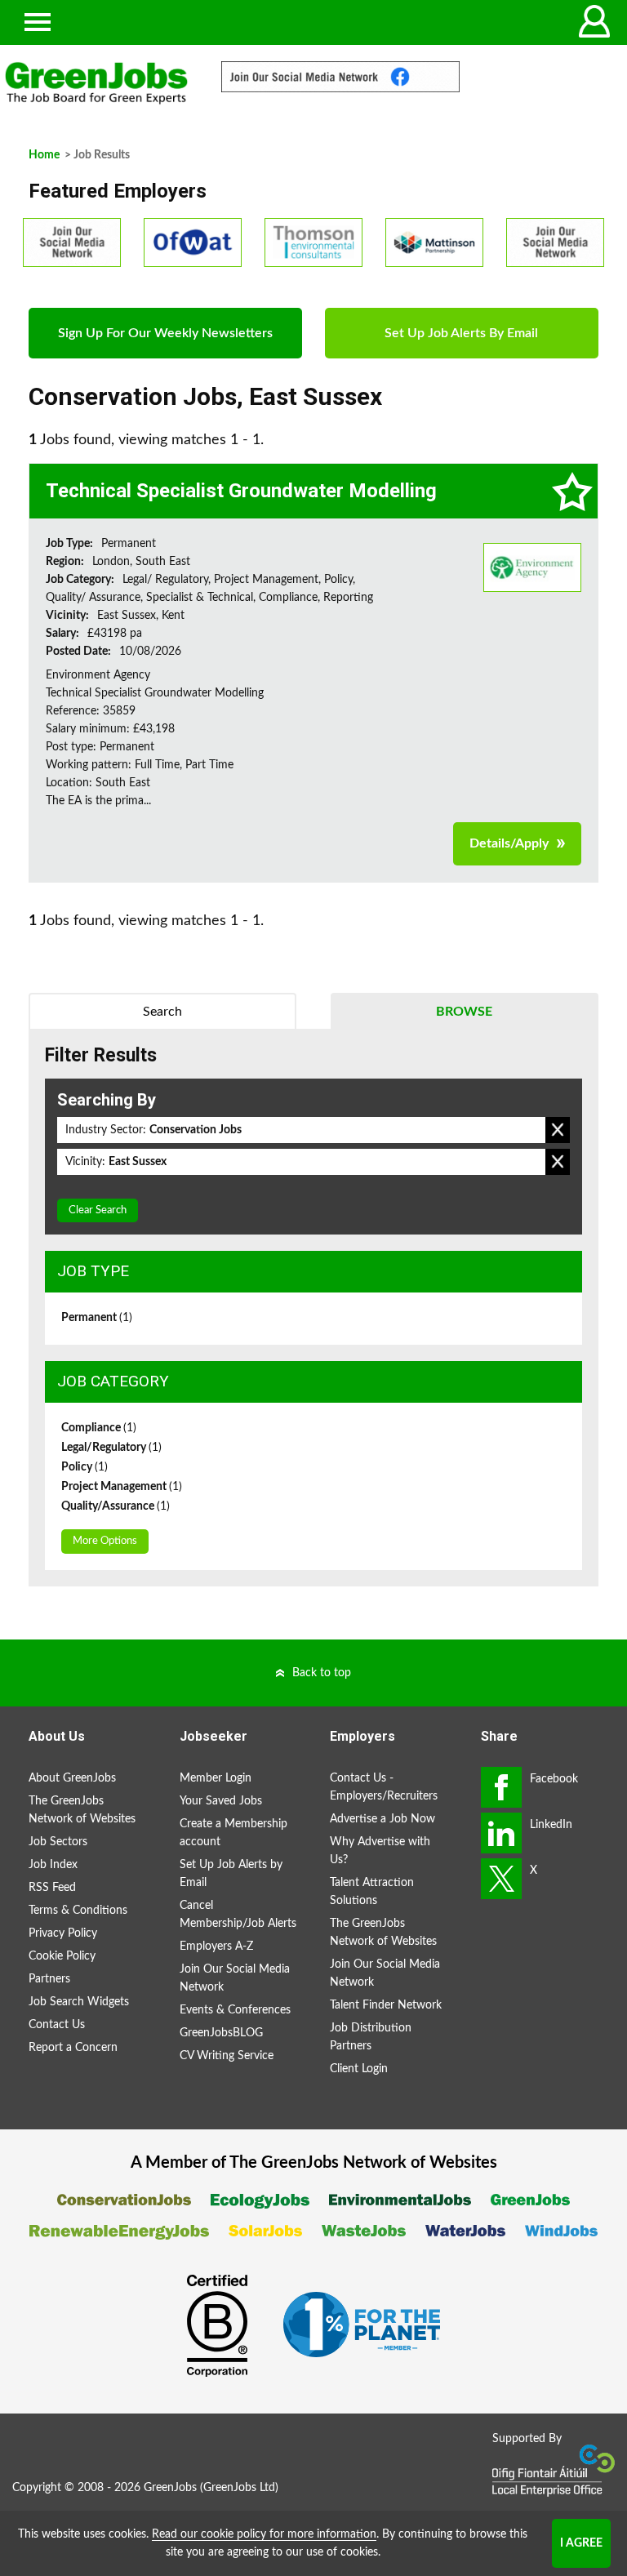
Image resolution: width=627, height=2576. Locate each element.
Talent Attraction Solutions (372, 1892)
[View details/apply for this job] (532, 567)
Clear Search (98, 1210)
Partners (49, 1979)
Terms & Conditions (78, 1911)
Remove (558, 1130)
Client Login (359, 2069)
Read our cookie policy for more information (264, 2534)
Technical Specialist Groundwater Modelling (241, 491)
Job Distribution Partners (371, 2037)
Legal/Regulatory (111, 1448)
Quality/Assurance (116, 1506)
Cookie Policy (62, 1956)
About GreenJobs (72, 1778)
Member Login (216, 1778)
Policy (84, 1467)
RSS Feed (52, 1888)
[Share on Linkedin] (501, 1833)
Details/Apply (509, 843)
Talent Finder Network (386, 2005)
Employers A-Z (216, 1946)
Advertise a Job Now (382, 1819)
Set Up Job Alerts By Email (461, 333)
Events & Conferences (235, 2010)
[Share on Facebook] (501, 1787)
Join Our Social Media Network (235, 1978)
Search (162, 1012)
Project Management (122, 1487)
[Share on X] (501, 1879)
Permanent (97, 1318)
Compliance (99, 1428)
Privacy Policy (63, 1933)
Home (44, 155)
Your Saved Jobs (221, 1801)
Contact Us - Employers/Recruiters (384, 1787)
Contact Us (57, 2025)
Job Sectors (58, 1842)
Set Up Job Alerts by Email (231, 1874)
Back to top (322, 1673)
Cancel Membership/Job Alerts (238, 1915)
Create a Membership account (233, 1833)
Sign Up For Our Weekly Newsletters (165, 333)
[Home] (96, 83)
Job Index (53, 1865)
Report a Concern (73, 2048)
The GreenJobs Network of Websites (82, 1810)
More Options (105, 1541)
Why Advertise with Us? (380, 1851)
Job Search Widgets (79, 2002)
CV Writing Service (227, 2056)
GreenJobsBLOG (221, 2033)
